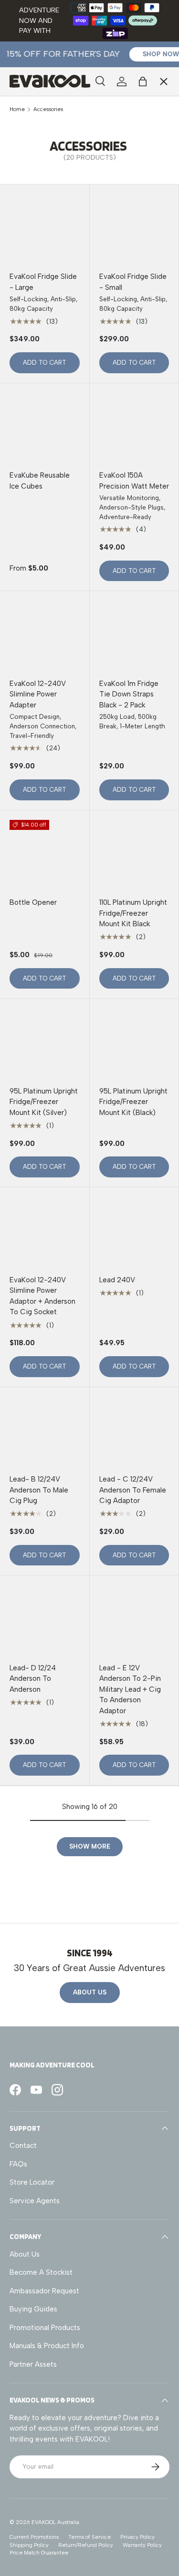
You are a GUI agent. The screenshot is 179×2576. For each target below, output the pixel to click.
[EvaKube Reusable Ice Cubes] (45, 428)
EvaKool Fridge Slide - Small (133, 282)
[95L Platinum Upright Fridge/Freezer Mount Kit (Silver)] (45, 1043)
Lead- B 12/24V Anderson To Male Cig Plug (39, 1490)
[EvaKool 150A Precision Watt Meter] (134, 428)
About (27, 205)
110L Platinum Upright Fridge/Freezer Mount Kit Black (133, 913)
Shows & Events (43, 184)
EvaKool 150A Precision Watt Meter (134, 481)
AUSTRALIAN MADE (49, 99)
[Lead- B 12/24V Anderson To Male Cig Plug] (45, 1432)
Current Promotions (34, 2537)
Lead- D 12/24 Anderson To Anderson (33, 1679)
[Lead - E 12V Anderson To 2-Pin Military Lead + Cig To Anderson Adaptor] (134, 1620)
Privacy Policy (137, 2537)
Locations (33, 144)
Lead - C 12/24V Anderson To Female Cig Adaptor (133, 1490)
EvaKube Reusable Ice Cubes (40, 481)
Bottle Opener (33, 902)
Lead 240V (117, 1280)
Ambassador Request (44, 2291)
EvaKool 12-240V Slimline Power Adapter (38, 694)
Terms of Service (89, 2537)
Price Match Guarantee (39, 2553)
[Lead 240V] (134, 1232)
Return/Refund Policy (86, 2545)
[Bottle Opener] (45, 855)
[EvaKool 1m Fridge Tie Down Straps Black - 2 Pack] (134, 636)
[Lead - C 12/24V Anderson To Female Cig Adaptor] (134, 1432)
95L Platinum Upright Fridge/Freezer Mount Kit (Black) (133, 1102)
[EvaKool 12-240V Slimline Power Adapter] (45, 636)
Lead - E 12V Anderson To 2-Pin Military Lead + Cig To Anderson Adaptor (130, 1689)
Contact (23, 2146)
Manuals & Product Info (47, 2346)
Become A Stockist (41, 2272)
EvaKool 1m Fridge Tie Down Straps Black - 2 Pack (129, 694)
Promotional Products (45, 2328)
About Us (90, 1992)
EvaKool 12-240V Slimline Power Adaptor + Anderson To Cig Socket (42, 1296)
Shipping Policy (29, 2545)
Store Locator (32, 2182)
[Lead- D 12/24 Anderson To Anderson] (45, 1620)
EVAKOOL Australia (55, 2522)
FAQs (18, 2164)
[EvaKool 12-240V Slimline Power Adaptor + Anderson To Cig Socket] (45, 1232)
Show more (90, 1846)
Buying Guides (33, 2309)
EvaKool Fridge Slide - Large (43, 282)
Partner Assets (33, 2364)
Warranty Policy (142, 2545)
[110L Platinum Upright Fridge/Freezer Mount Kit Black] (134, 855)
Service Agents (42, 164)
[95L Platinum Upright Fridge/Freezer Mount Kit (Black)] (134, 1043)
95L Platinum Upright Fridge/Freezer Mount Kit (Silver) (44, 1102)
